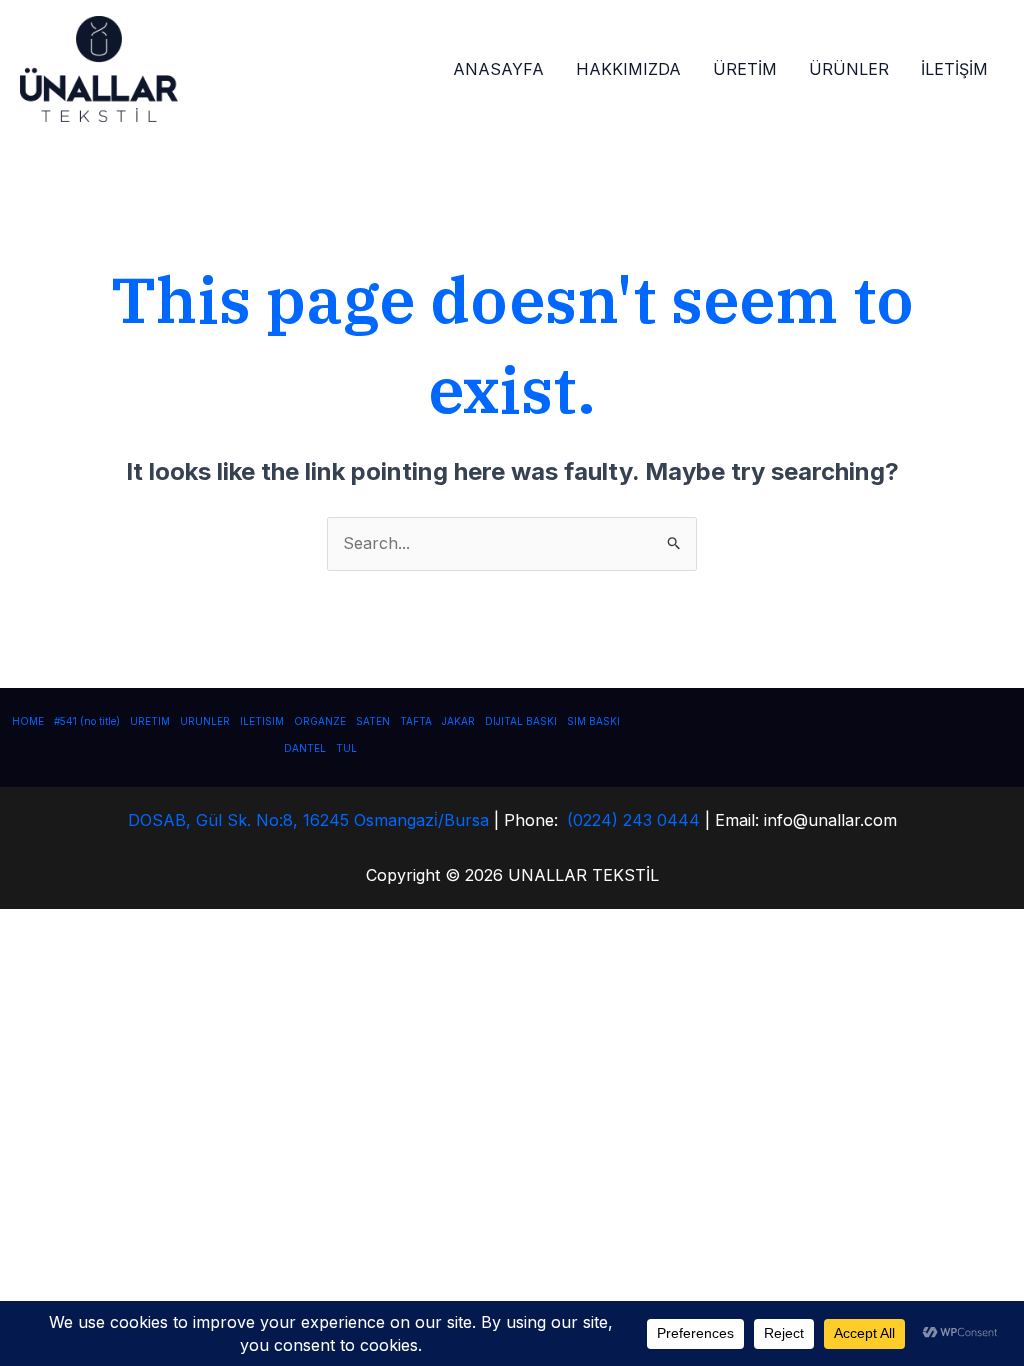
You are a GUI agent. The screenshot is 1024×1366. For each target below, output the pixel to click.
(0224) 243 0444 (633, 820)
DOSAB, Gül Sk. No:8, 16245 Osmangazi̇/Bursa (308, 820)
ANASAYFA (498, 69)
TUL (346, 748)
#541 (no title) (87, 721)
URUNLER (205, 721)
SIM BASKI (593, 721)
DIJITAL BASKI (521, 721)
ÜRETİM (745, 69)
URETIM (150, 721)
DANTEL (305, 748)
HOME (28, 721)
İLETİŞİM (954, 69)
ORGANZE (320, 721)
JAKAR (458, 721)
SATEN (373, 721)
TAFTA (416, 721)
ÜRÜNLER (849, 69)
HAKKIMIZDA (628, 69)
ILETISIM (262, 721)
